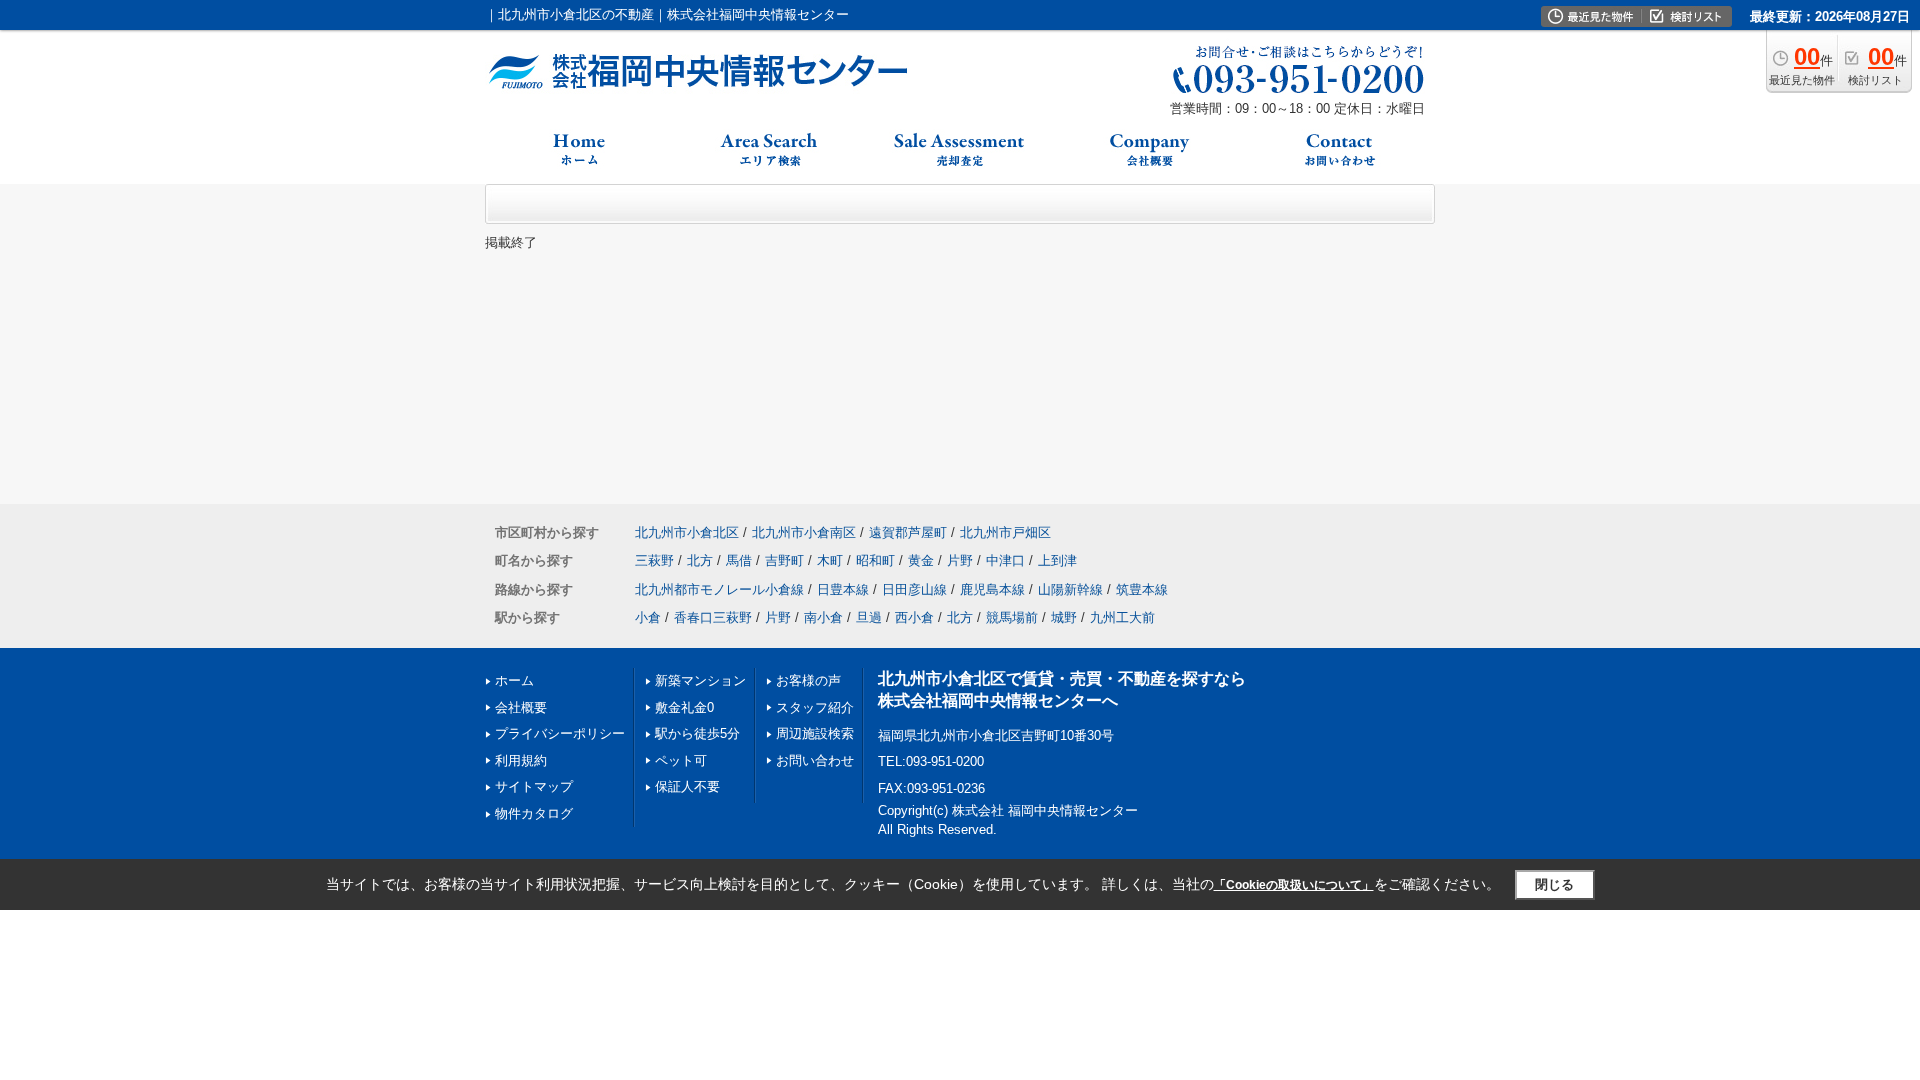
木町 (830, 560)
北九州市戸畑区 (1005, 532)
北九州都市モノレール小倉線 (719, 589)
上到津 (1057, 560)
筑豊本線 (1142, 589)
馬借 (739, 560)
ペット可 (681, 760)
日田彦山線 (914, 589)
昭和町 (875, 560)
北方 (700, 560)
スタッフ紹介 (815, 707)
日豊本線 (843, 589)
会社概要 (521, 707)
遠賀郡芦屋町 (908, 532)
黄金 (921, 560)
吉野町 (784, 560)
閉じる (1554, 884)
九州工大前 (1122, 617)
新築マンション (700, 680)
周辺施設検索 (815, 733)
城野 (1064, 617)
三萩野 (654, 560)
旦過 (869, 617)
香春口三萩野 (713, 617)
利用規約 (521, 760)
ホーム (514, 680)
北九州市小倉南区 (804, 532)
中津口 (1005, 560)
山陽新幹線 (1070, 589)
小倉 (648, 617)
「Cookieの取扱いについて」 (1294, 885)
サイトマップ (534, 786)
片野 (960, 560)
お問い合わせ (815, 760)
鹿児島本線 (992, 589)
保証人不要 (687, 786)
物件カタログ (534, 813)
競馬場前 (1012, 617)
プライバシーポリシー (560, 733)
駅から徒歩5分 (697, 733)
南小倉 (823, 617)
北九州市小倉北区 (687, 532)
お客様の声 (808, 680)
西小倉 (914, 617)
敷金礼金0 (684, 707)
